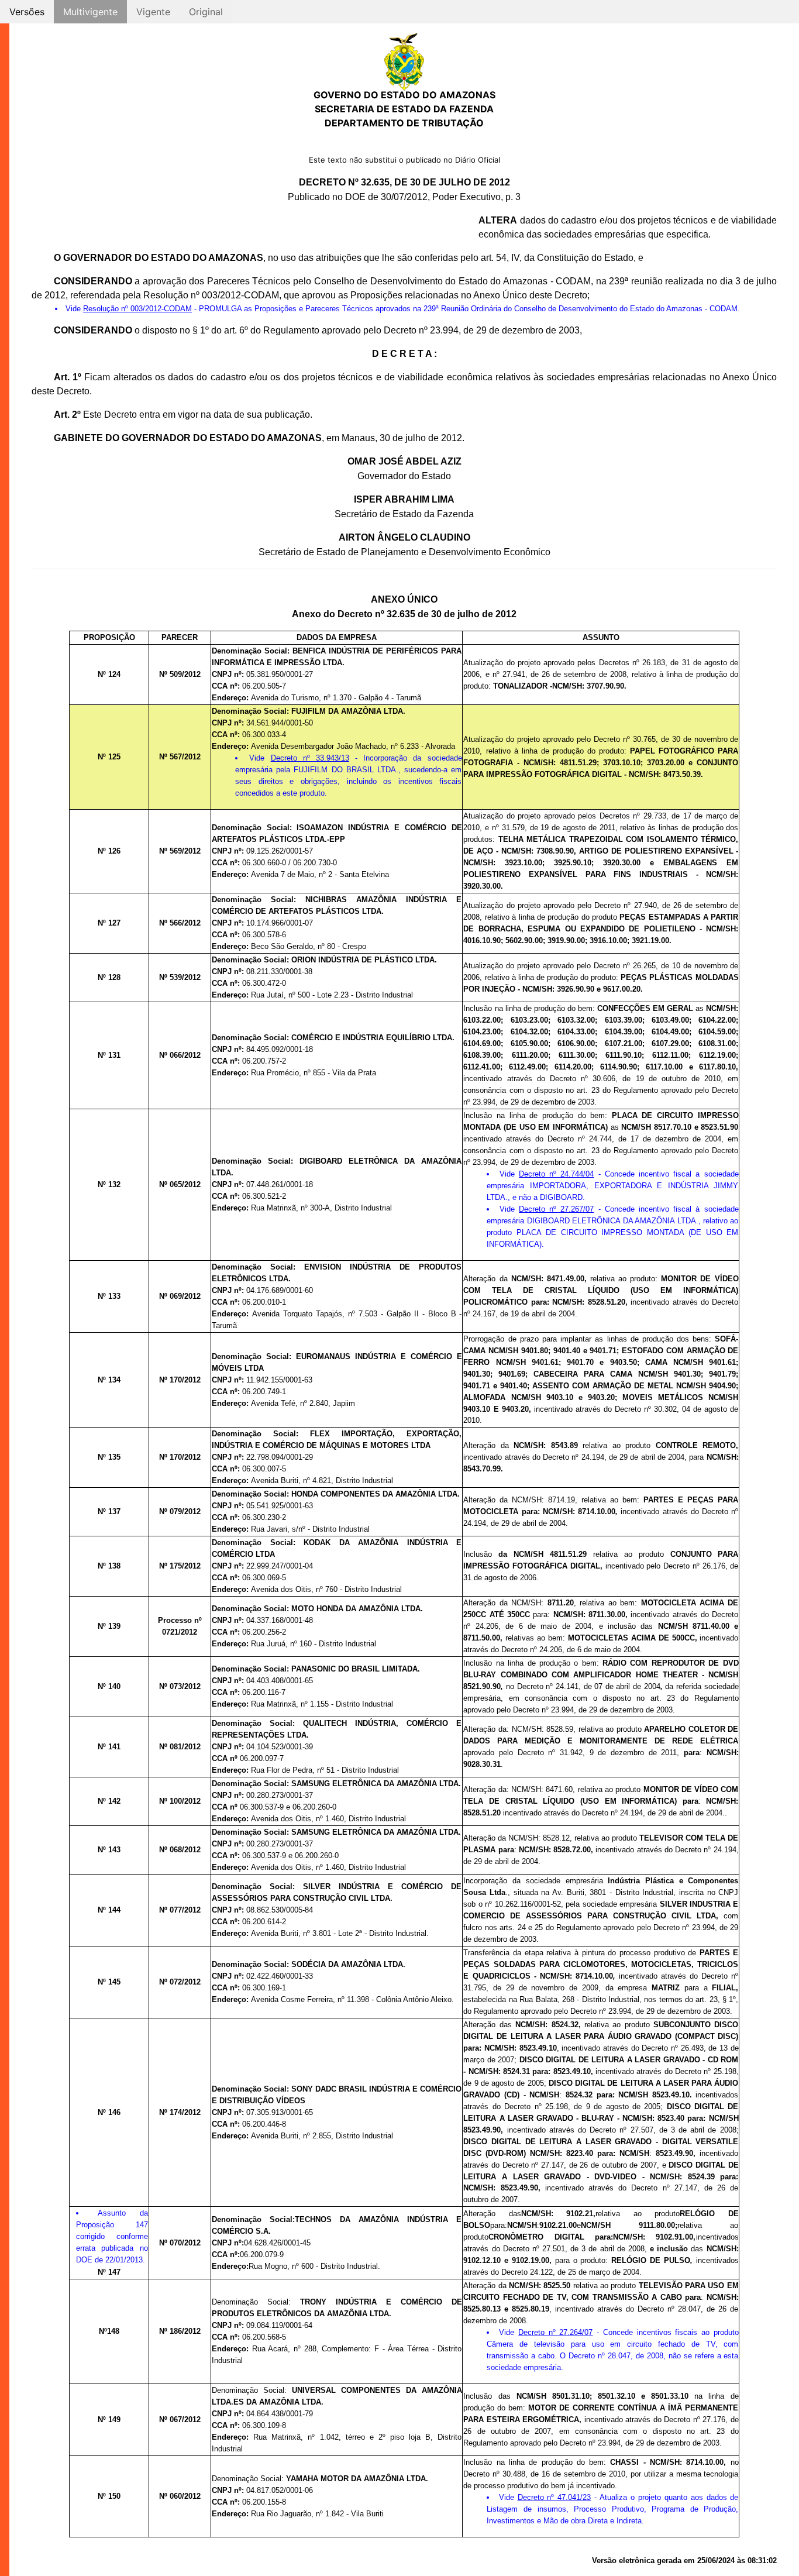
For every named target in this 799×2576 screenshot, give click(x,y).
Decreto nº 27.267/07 (556, 1209)
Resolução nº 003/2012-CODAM (137, 309)
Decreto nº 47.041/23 (555, 2497)
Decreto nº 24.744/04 (556, 1174)
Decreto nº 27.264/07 (555, 2332)
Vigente (153, 12)
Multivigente (90, 12)
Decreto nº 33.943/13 (310, 758)
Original (206, 12)
